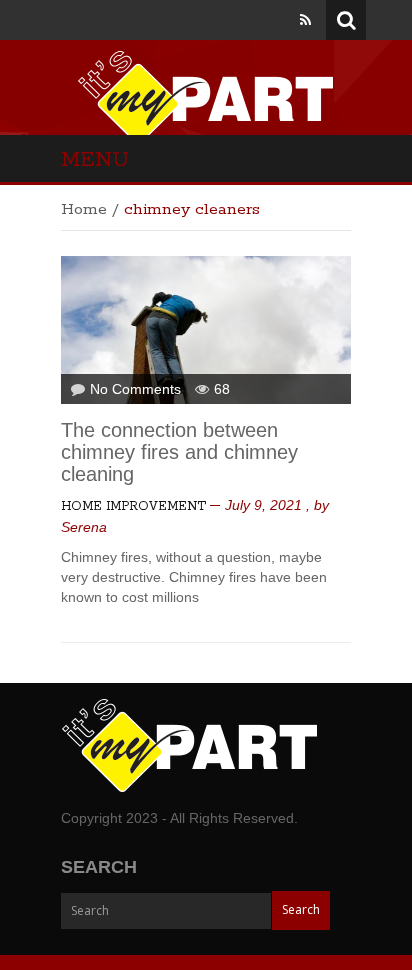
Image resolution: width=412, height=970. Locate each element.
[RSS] (305, 20)
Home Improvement (133, 506)
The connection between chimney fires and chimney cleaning (179, 452)
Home (84, 209)
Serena (84, 527)
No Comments (135, 389)
